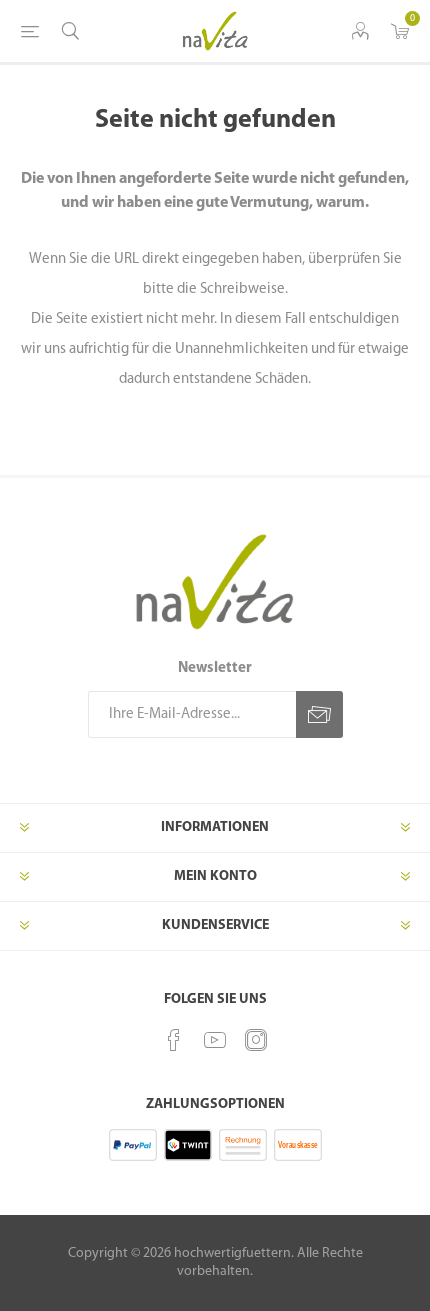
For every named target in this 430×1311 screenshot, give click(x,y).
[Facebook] (174, 1040)
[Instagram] (256, 1040)
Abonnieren (319, 714)
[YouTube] (215, 1040)
